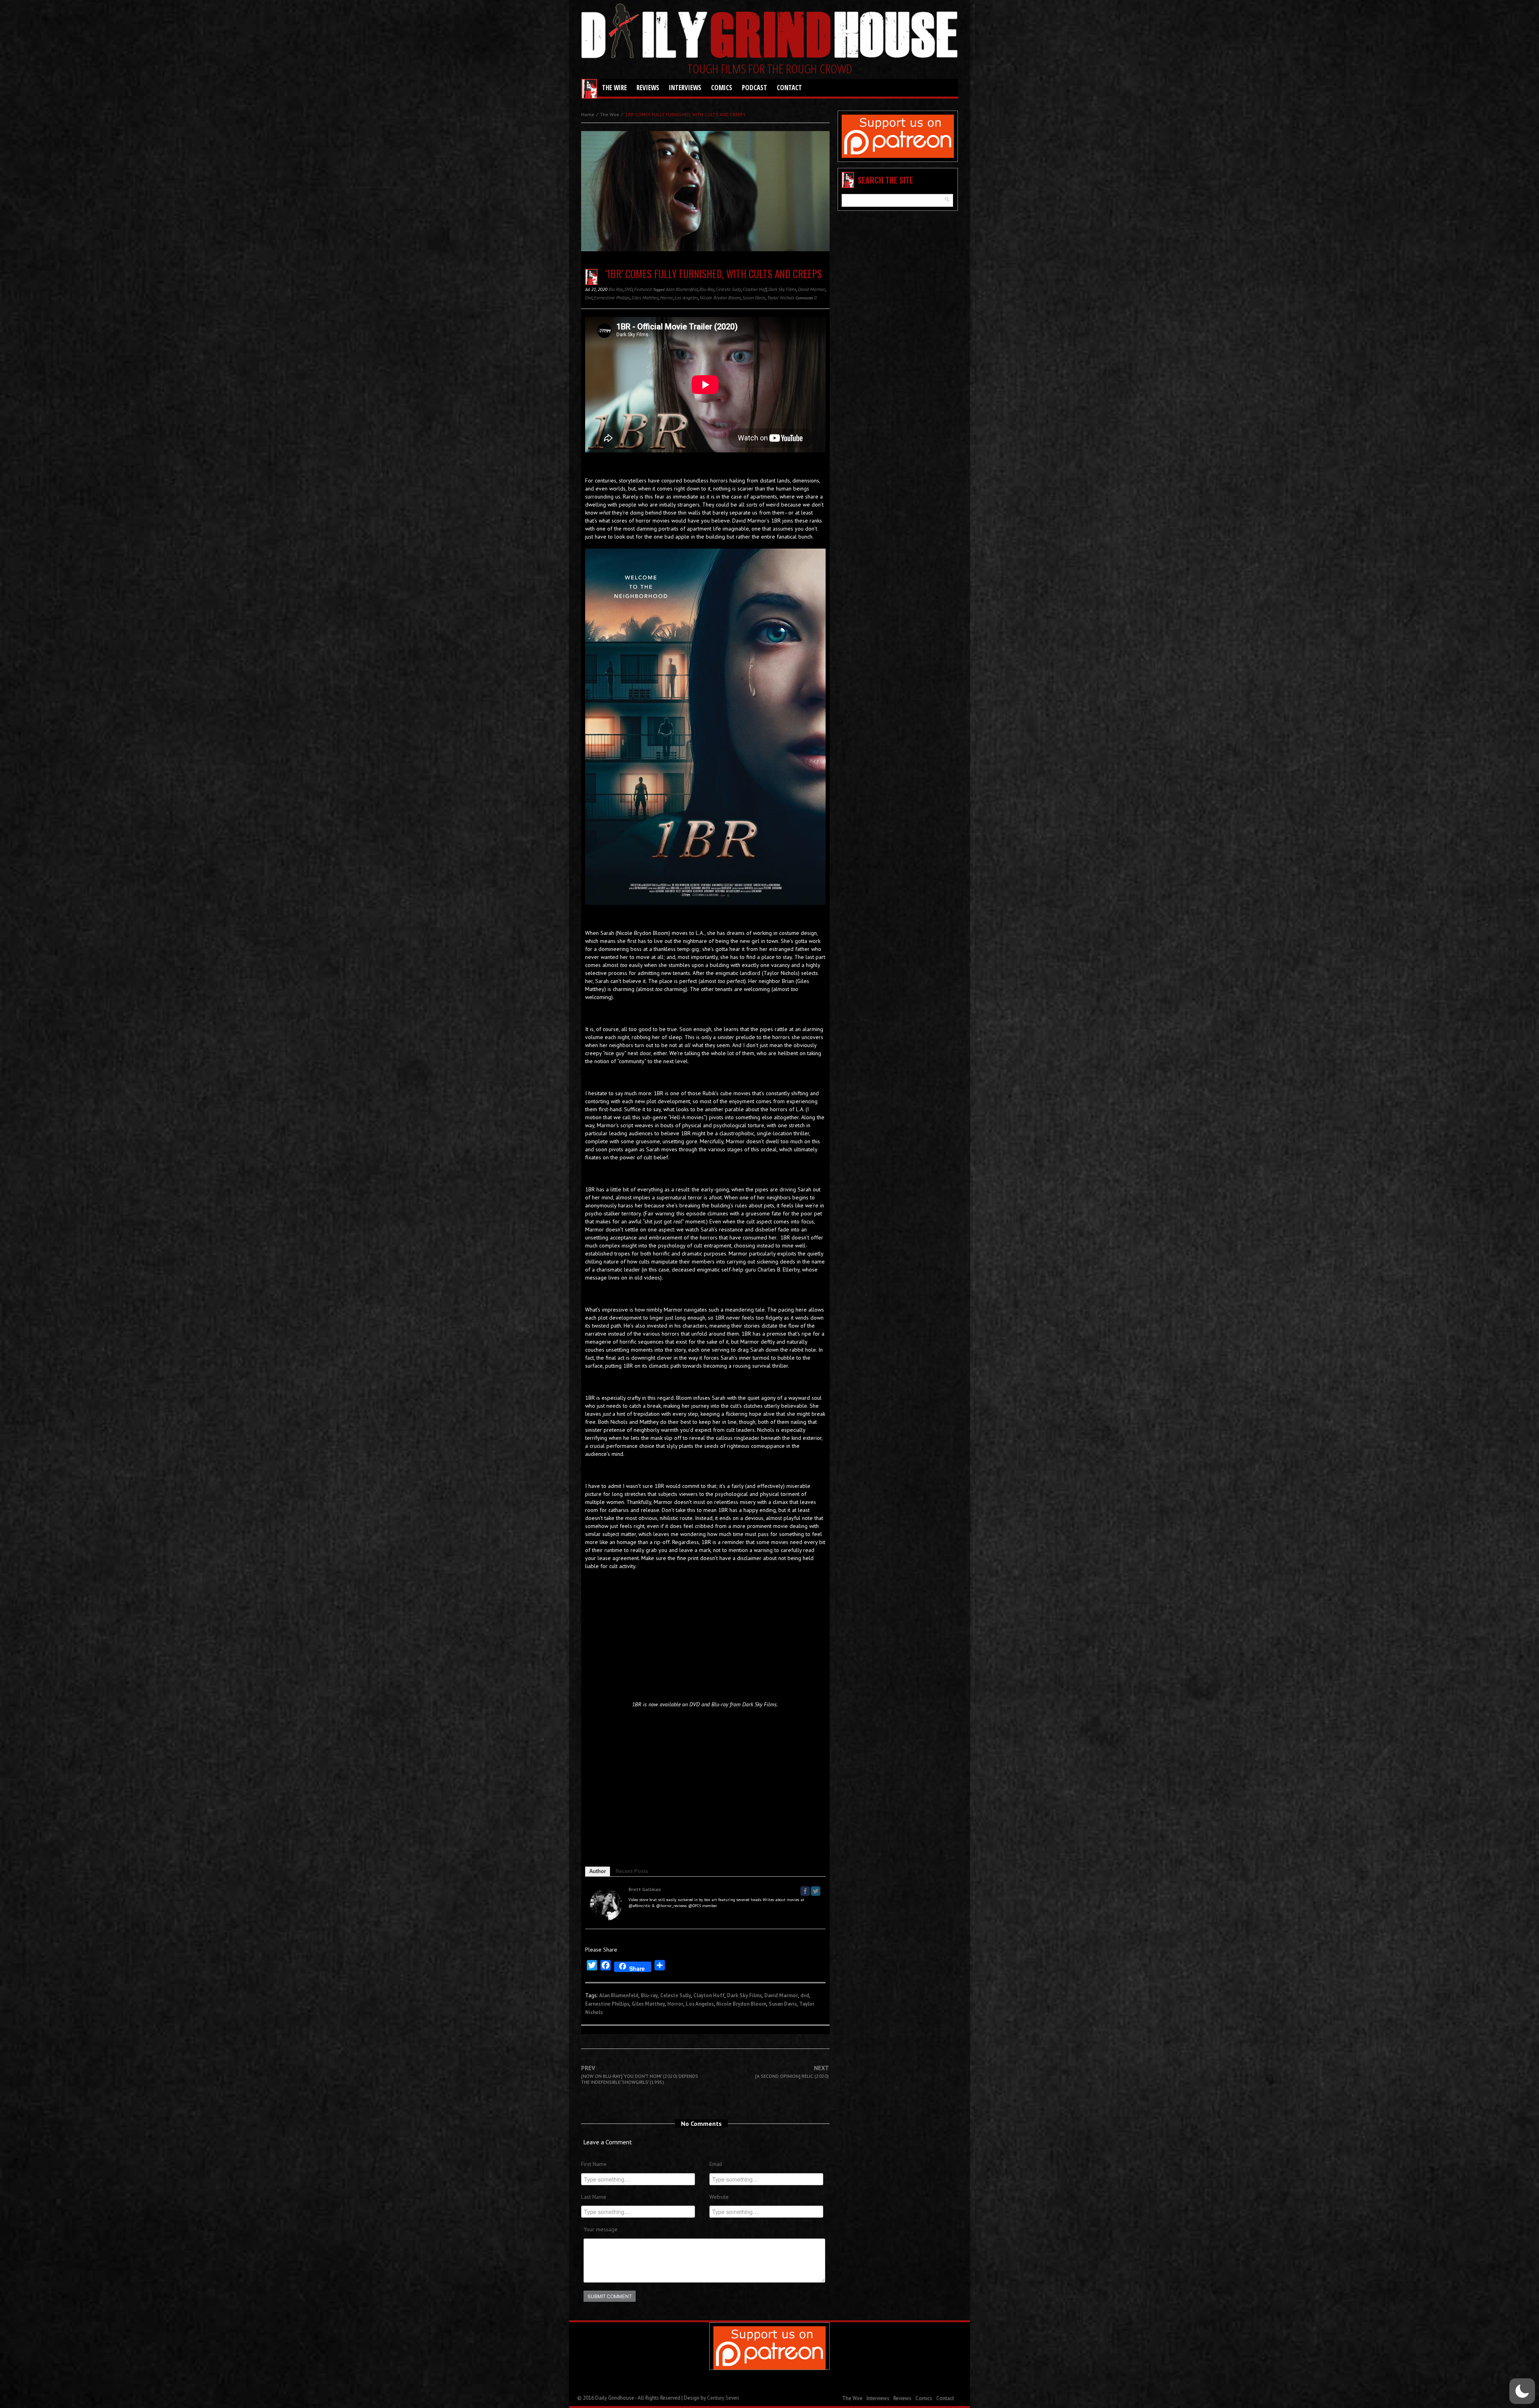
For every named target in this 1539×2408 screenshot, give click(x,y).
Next (792, 2072)
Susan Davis (754, 298)
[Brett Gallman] (606, 1904)
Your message (601, 2229)
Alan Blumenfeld (682, 289)
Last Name (594, 2197)
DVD (628, 289)
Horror (666, 298)
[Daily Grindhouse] (769, 32)
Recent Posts (632, 1871)
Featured (643, 289)
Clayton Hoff (755, 289)
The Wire (614, 88)
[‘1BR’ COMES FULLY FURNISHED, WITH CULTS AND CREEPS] (705, 197)
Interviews (685, 88)
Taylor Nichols (781, 298)
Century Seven (723, 2398)
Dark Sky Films (782, 289)
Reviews (648, 88)
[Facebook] (805, 1891)
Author (598, 1871)
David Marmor (812, 289)
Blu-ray (707, 289)
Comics (722, 88)
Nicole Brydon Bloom (720, 298)
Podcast (754, 88)
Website (719, 2197)
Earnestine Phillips (612, 298)
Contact (789, 88)
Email (716, 2164)
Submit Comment (610, 2296)
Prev (640, 2075)
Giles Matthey (645, 298)
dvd (589, 298)
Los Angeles (686, 298)
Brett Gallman (645, 1889)
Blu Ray (616, 289)
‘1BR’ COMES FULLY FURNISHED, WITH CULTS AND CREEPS (714, 273)
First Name (594, 2164)
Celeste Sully (728, 289)
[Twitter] (816, 1891)
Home (588, 114)
